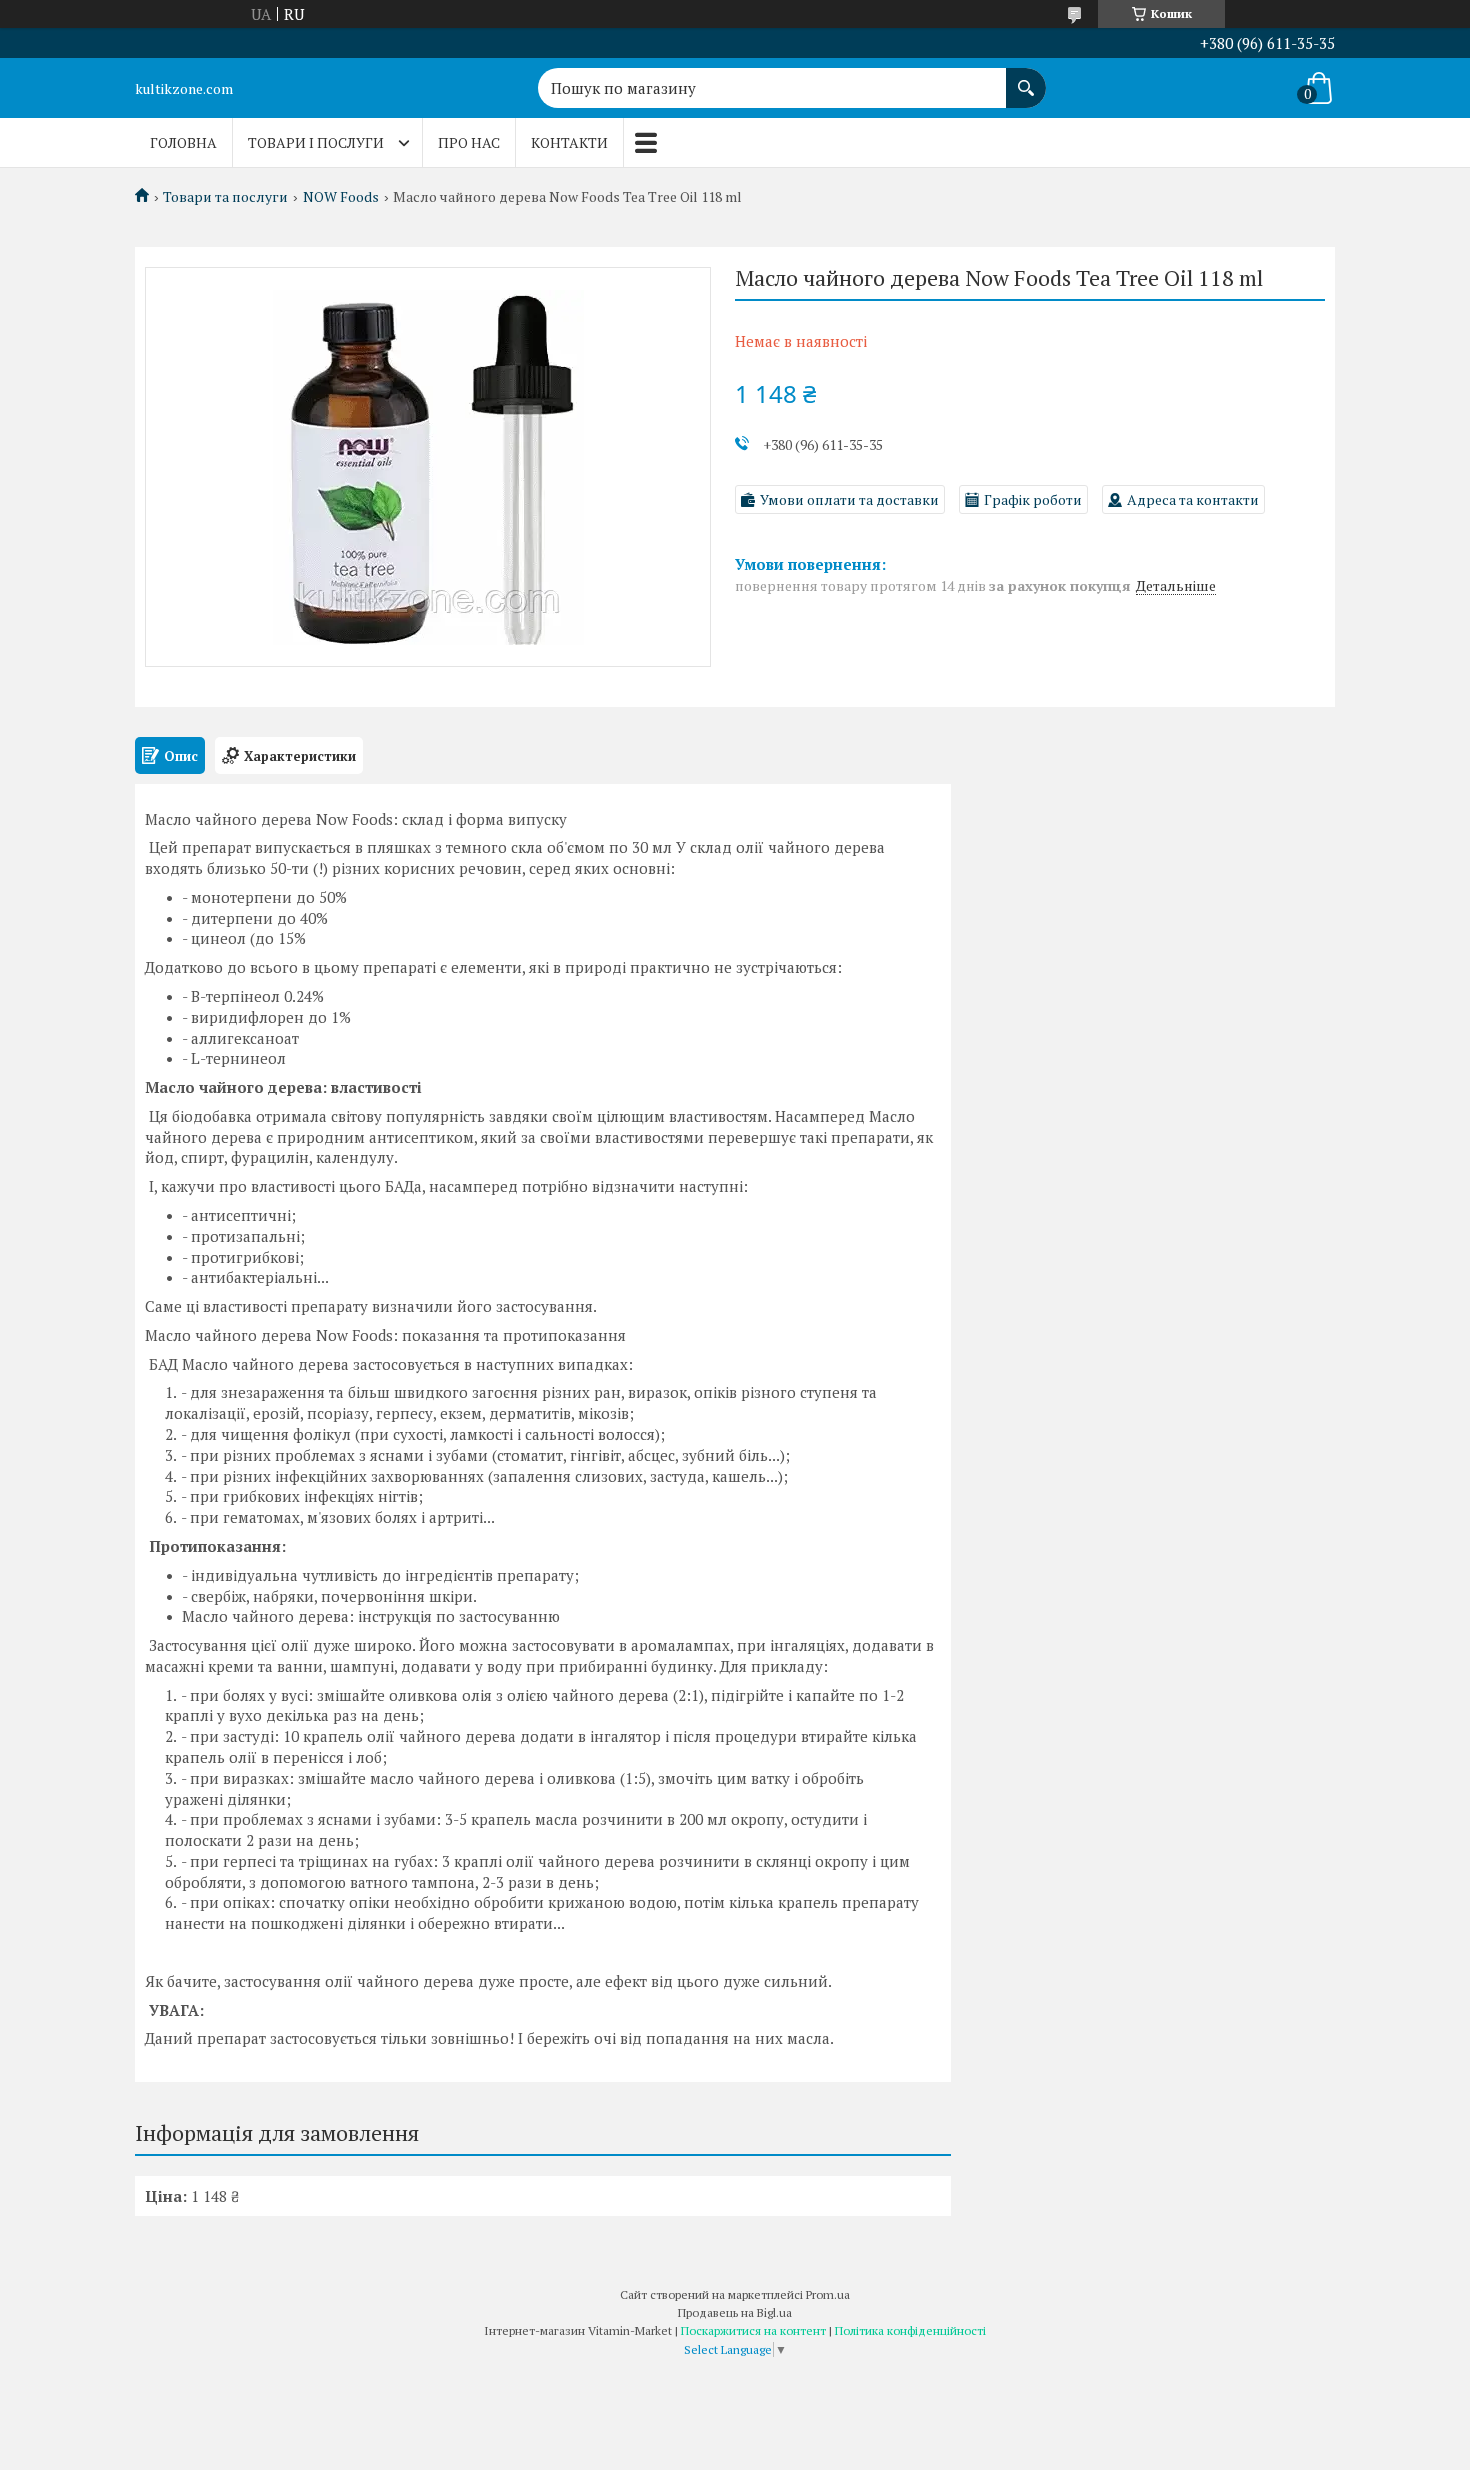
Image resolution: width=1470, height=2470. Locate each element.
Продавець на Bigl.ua (735, 2312)
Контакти (569, 142)
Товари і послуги (316, 142)
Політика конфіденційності (910, 2330)
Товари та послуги (225, 197)
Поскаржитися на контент (753, 2330)
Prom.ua (828, 2294)
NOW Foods (341, 197)
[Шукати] (1026, 78)
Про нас (469, 142)
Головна (183, 142)
